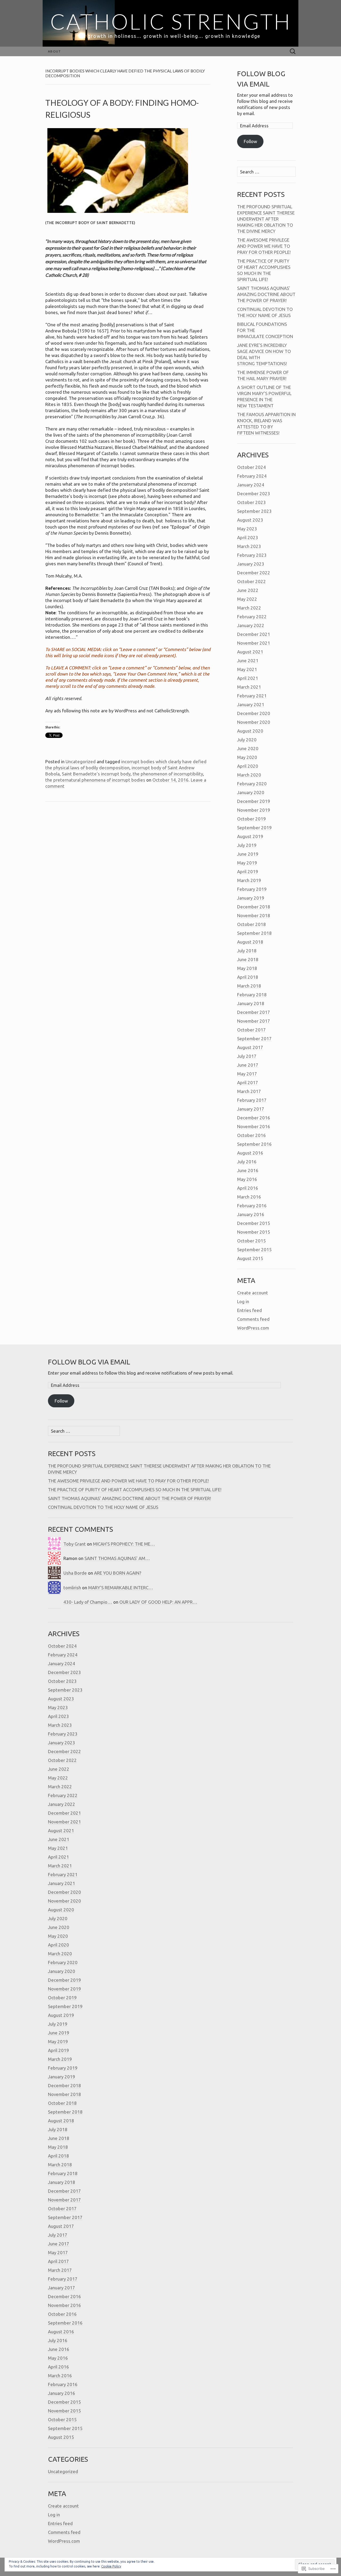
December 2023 (254, 493)
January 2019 (251, 898)
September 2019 (254, 828)
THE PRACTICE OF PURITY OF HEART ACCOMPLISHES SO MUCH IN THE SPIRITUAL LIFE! (135, 1490)
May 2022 (247, 599)
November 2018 (254, 915)
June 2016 (248, 1170)
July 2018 (247, 951)
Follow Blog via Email (89, 1362)
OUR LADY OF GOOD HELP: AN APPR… (158, 1602)
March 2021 (249, 687)
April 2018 (248, 977)
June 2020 (248, 748)
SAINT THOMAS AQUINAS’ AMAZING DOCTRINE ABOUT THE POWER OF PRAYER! (266, 294)
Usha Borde (75, 1573)
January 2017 (251, 1109)
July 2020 (247, 740)
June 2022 (248, 590)
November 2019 (254, 810)
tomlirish (72, 1588)
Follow (250, 141)
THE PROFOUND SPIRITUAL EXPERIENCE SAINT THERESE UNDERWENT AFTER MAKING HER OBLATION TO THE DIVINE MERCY (266, 219)
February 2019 (252, 889)
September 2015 (254, 1250)
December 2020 (254, 713)
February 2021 (252, 696)
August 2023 (250, 520)
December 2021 (254, 634)
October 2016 (251, 1135)
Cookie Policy (111, 2566)
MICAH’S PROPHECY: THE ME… (124, 1544)
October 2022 (251, 581)
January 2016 (251, 1214)
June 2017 (248, 1065)
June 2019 (248, 854)
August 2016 (250, 1153)
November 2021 (254, 643)
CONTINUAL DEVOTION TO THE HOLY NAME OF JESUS (103, 1507)
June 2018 (248, 959)
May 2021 (247, 669)
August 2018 (250, 942)
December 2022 (254, 573)
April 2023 (248, 537)
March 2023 (249, 546)
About (54, 51)
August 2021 (250, 652)
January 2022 (251, 625)
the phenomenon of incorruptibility (168, 774)
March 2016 (249, 1197)
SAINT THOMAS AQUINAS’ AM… (117, 1558)
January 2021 (251, 704)
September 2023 (254, 511)
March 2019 (249, 880)
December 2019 (254, 801)
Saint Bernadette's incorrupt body (96, 774)
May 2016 (247, 1179)
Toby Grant (75, 1544)
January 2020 (251, 792)
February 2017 (252, 1100)
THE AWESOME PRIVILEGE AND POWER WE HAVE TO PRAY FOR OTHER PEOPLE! (264, 246)
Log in (243, 1301)
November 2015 (254, 1232)
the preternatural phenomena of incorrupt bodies (95, 780)
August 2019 (250, 836)
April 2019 (248, 871)
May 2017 (247, 1074)
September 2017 (254, 1039)
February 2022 (252, 617)
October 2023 (251, 502)
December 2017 (254, 1012)
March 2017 (249, 1091)
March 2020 (249, 775)
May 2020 (247, 757)
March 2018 (249, 986)
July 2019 (247, 845)
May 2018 (247, 968)
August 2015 (250, 1258)
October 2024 (251, 467)
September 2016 (254, 1144)
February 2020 (252, 784)
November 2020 (254, 722)
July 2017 (247, 1056)
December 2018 (254, 907)
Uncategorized (81, 761)
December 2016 (254, 1118)
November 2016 (254, 1126)
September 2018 (254, 933)
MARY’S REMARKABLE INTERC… (121, 1588)
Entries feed (249, 1310)
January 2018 (251, 1003)
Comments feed (253, 1319)
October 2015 (251, 1241)
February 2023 (252, 555)
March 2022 (249, 608)
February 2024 (252, 476)
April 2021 (248, 678)
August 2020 (250, 731)
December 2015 (254, 1223)
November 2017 (254, 1021)
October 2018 (251, 924)
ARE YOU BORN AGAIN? (118, 1573)
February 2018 (252, 995)
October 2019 (251, 819)
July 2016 (247, 1162)
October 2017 (251, 1030)
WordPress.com (253, 1328)
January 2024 (251, 485)
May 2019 (247, 863)
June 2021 (248, 661)
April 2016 (248, 1188)
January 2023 (251, 564)
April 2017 (248, 1082)
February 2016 (252, 1206)
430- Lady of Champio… (88, 1602)
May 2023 (247, 529)
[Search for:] (293, 52)
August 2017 (250, 1047)
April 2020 (248, 766)
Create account (253, 1293)
